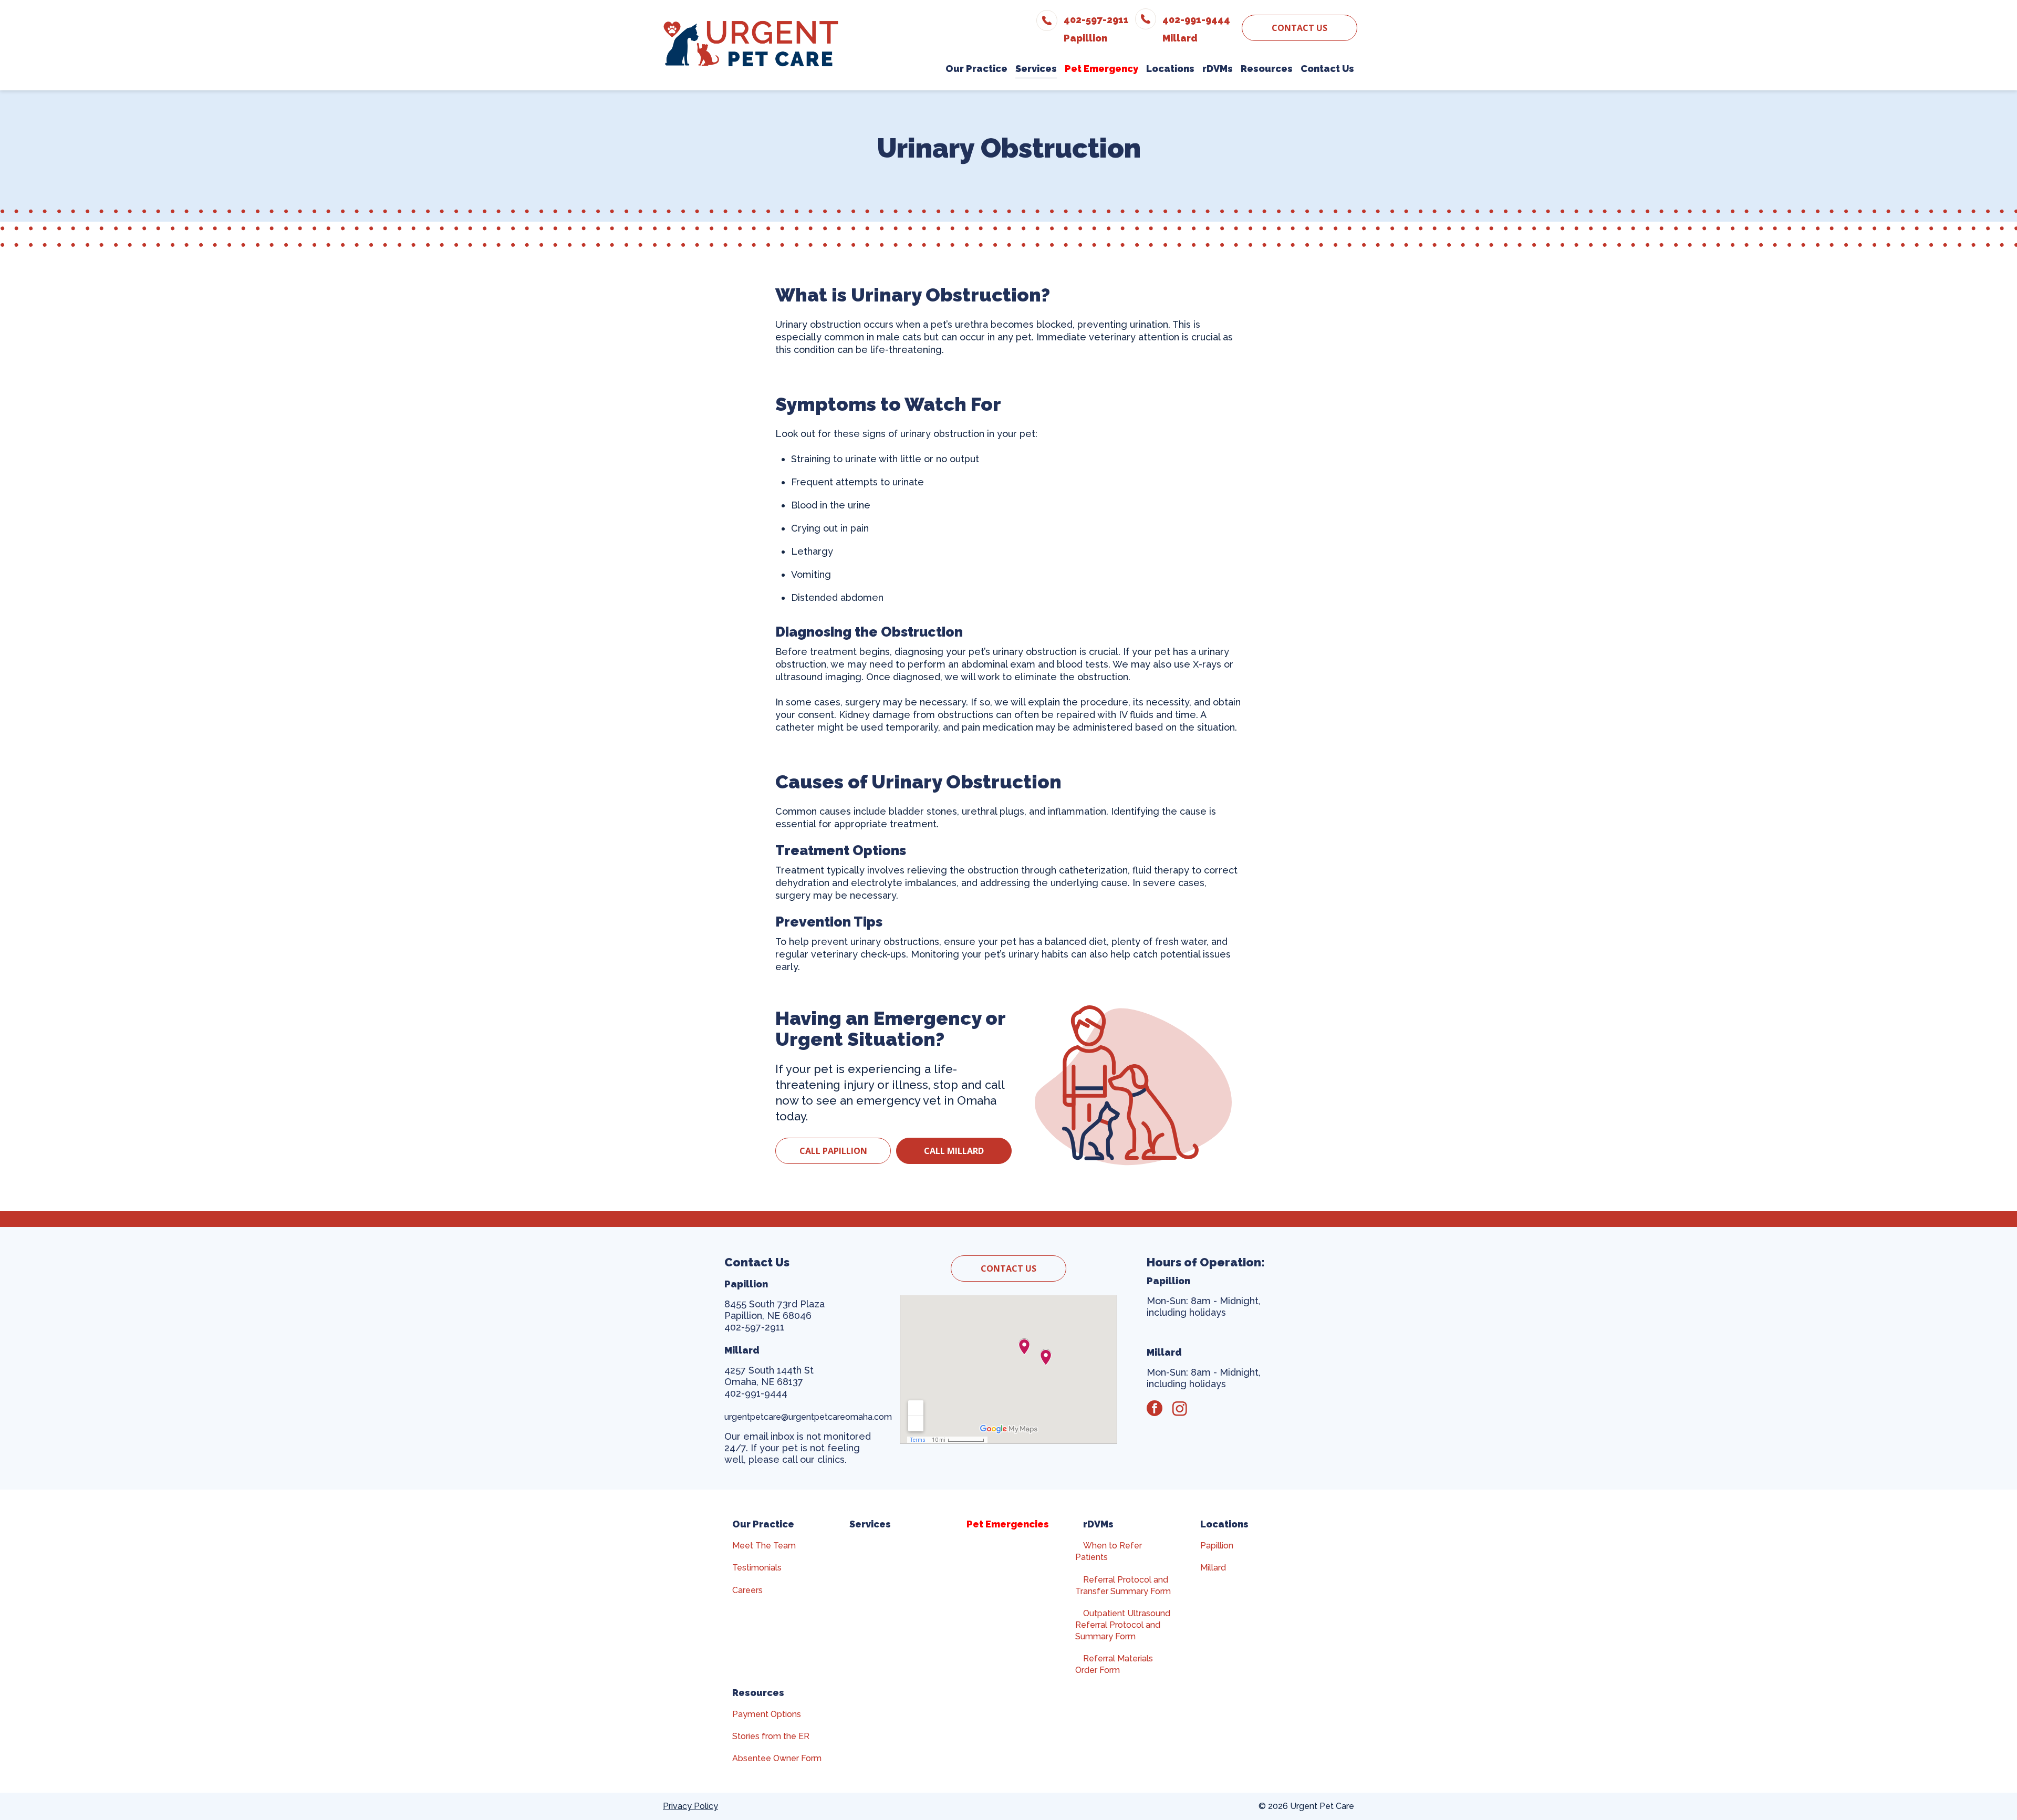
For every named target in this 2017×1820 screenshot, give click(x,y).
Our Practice (763, 1524)
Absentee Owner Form (777, 1758)
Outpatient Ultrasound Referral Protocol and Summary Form (1123, 1625)
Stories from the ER (771, 1736)
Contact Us (1299, 28)
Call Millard (954, 1151)
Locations (1224, 1524)
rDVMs (1098, 1524)
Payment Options (767, 1714)
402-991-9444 (756, 1393)
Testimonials (757, 1568)
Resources (758, 1693)
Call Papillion (833, 1151)
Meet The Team (764, 1546)
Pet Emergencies (1008, 1524)
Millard (1213, 1568)
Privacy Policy (690, 1806)
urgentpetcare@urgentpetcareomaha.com (809, 1417)
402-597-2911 (754, 1327)
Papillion (1217, 1546)
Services (870, 1524)
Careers (747, 1590)
